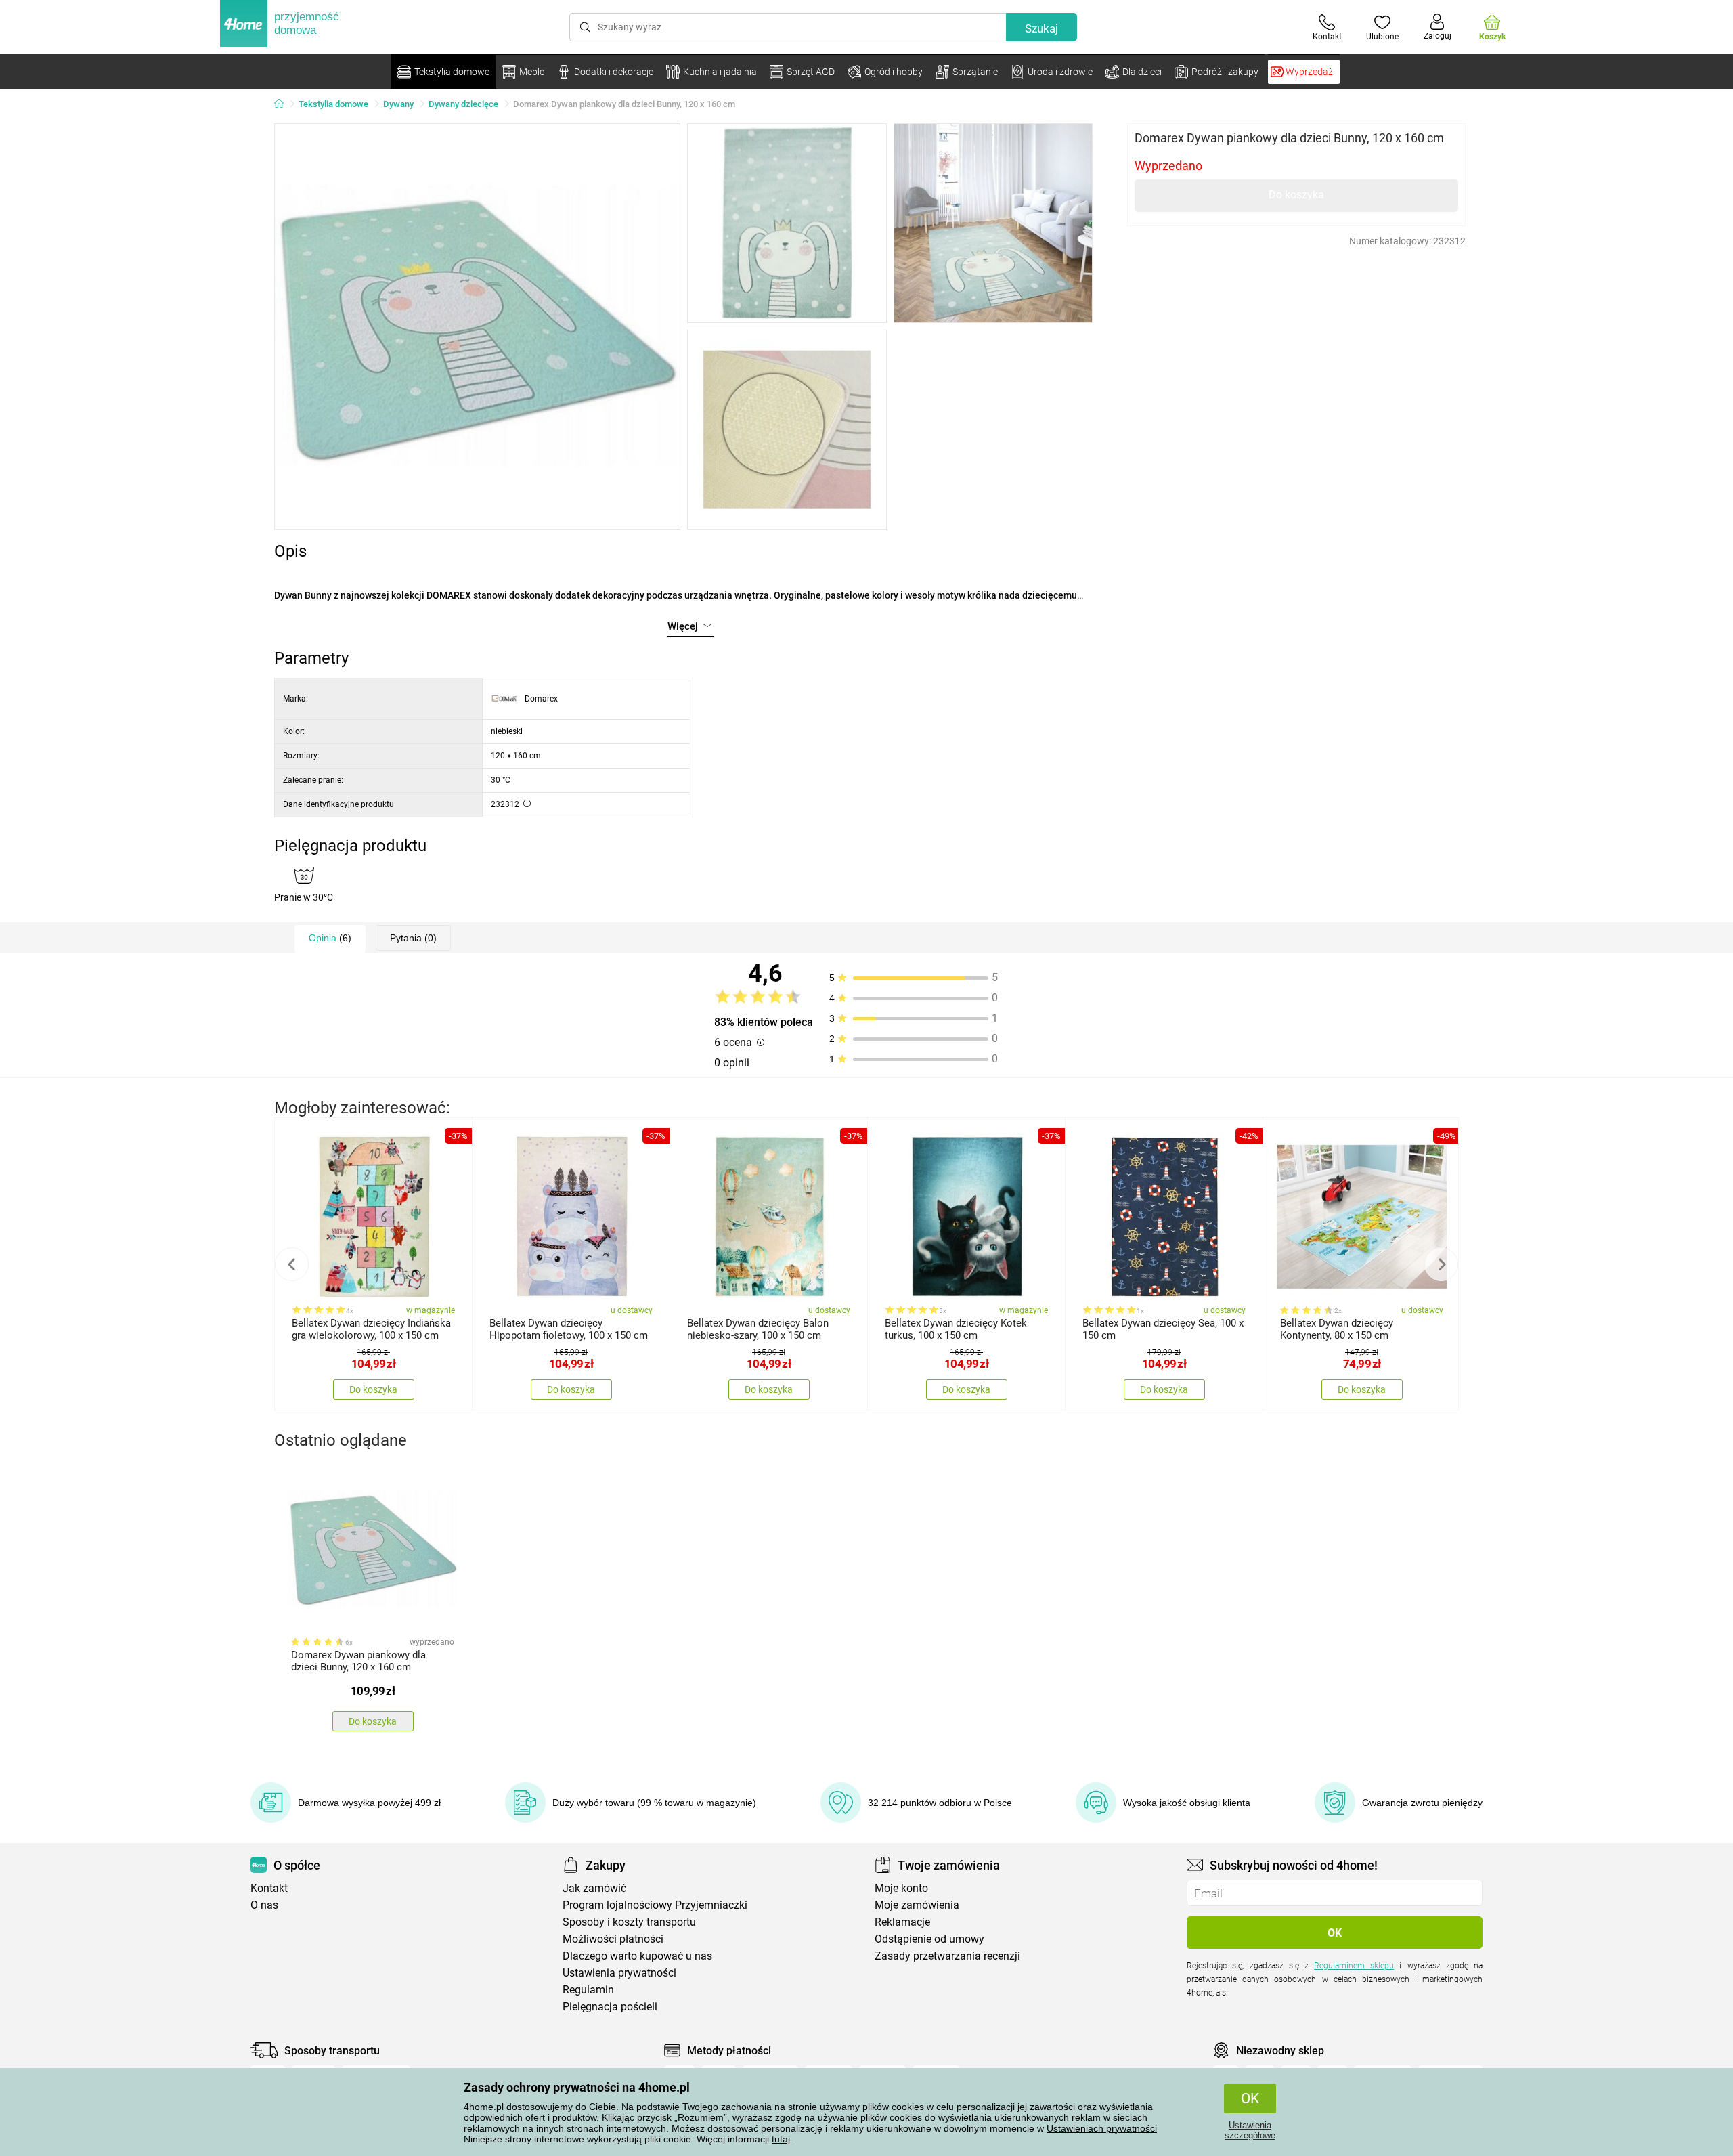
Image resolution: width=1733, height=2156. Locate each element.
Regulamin (588, 1990)
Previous (292, 1264)
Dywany (398, 104)
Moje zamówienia (917, 1905)
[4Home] (284, 104)
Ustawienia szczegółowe (1250, 2130)
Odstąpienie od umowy (929, 1939)
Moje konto (901, 1888)
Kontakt (269, 1888)
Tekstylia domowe (333, 104)
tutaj (781, 2139)
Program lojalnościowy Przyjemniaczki (655, 1905)
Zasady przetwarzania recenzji (947, 1956)
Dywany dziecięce (463, 104)
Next (1441, 1264)
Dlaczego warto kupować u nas (637, 1956)
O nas (264, 1905)
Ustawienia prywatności (619, 1973)
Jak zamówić (594, 1888)
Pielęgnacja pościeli (610, 2007)
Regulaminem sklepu (1354, 1966)
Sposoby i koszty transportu (629, 1922)
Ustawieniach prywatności (1102, 2128)
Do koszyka (1296, 195)
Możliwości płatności (613, 1939)
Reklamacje (902, 1922)
